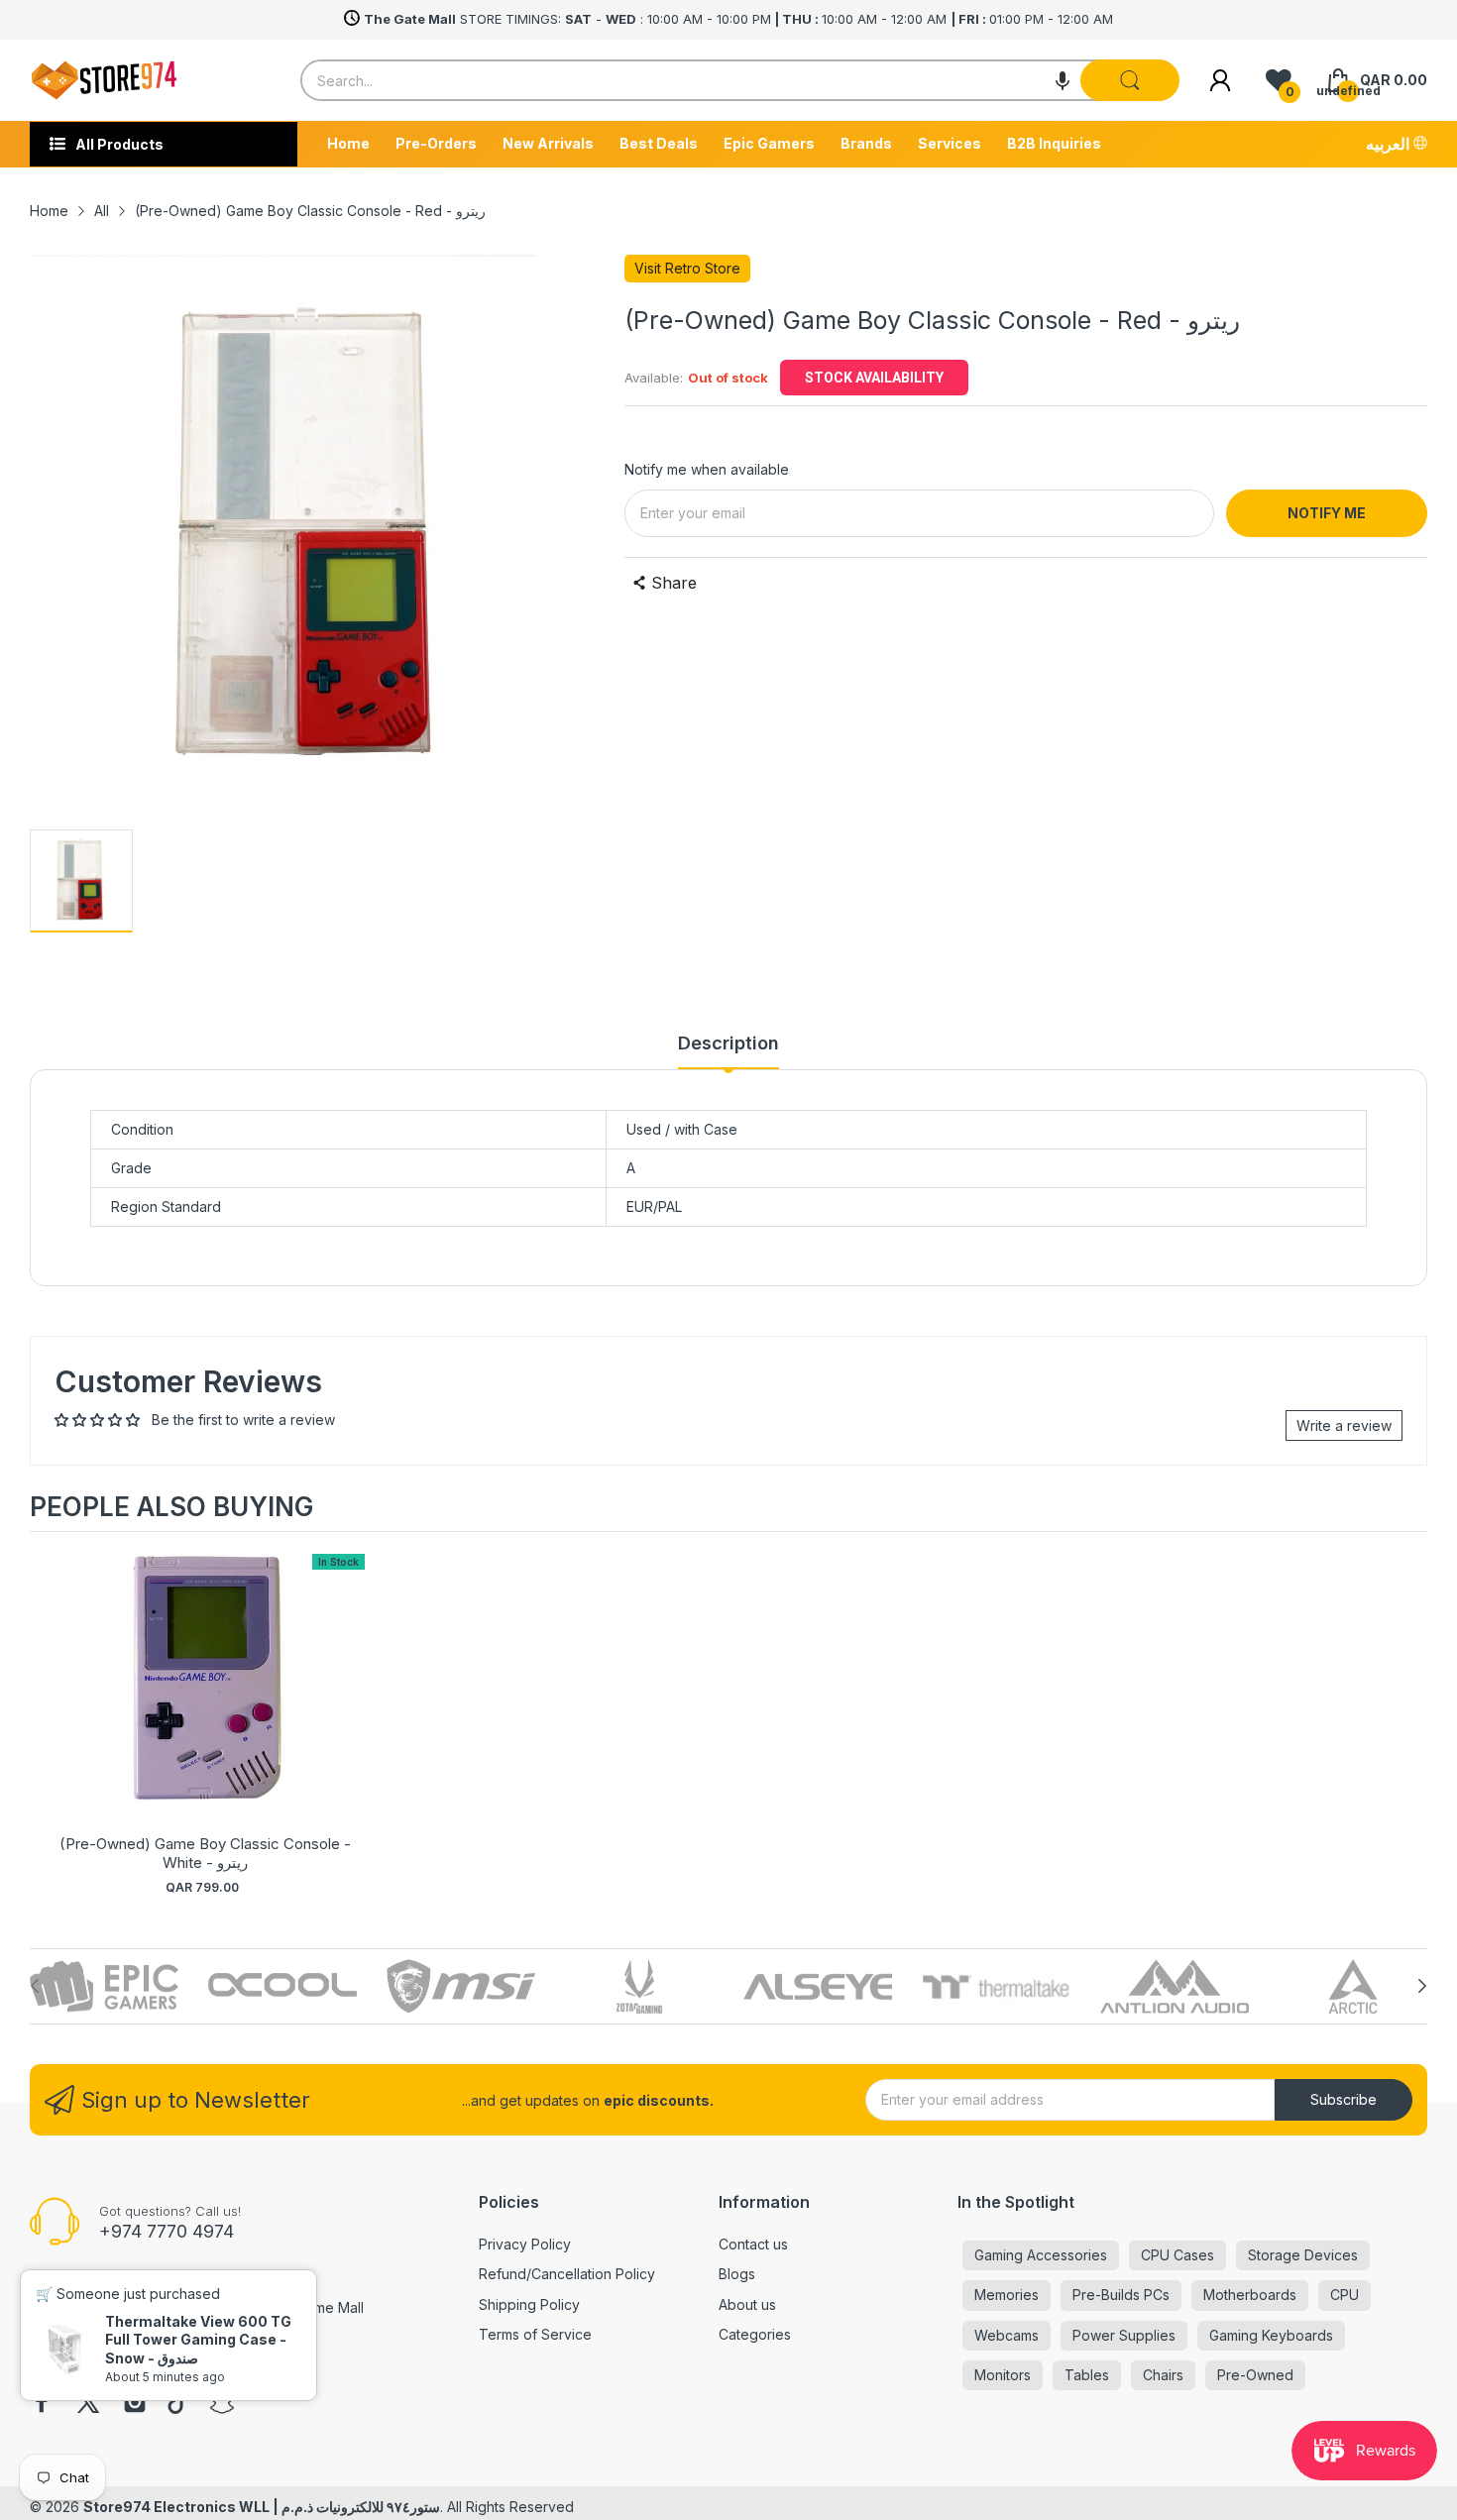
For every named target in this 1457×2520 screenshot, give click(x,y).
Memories (1007, 2295)
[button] (1063, 80)
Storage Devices (1303, 2255)
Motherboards (1250, 2295)
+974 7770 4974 (167, 2231)
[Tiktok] (178, 2404)
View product (205, 1701)
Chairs (1163, 2375)
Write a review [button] (1344, 1425)
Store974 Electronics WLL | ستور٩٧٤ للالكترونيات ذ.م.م (262, 2507)
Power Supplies (1124, 2335)
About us (747, 2304)
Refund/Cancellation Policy (567, 2274)
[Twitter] (88, 2404)
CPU (1345, 2295)
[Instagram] (135, 2404)
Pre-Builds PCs (1121, 2295)
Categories (755, 2334)
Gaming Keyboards (1271, 2335)
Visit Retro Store (687, 268)
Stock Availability (874, 378)
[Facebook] (42, 2404)
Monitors (1003, 2375)
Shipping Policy (529, 2304)
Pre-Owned (1255, 2375)
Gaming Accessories (1041, 2255)
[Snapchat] (222, 2404)
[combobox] (740, 80)
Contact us (753, 2244)
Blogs (737, 2274)
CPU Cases (1177, 2255)
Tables (1087, 2375)
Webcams (1007, 2335)
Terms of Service (535, 2334)
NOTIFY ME (1327, 513)
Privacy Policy (525, 2244)
